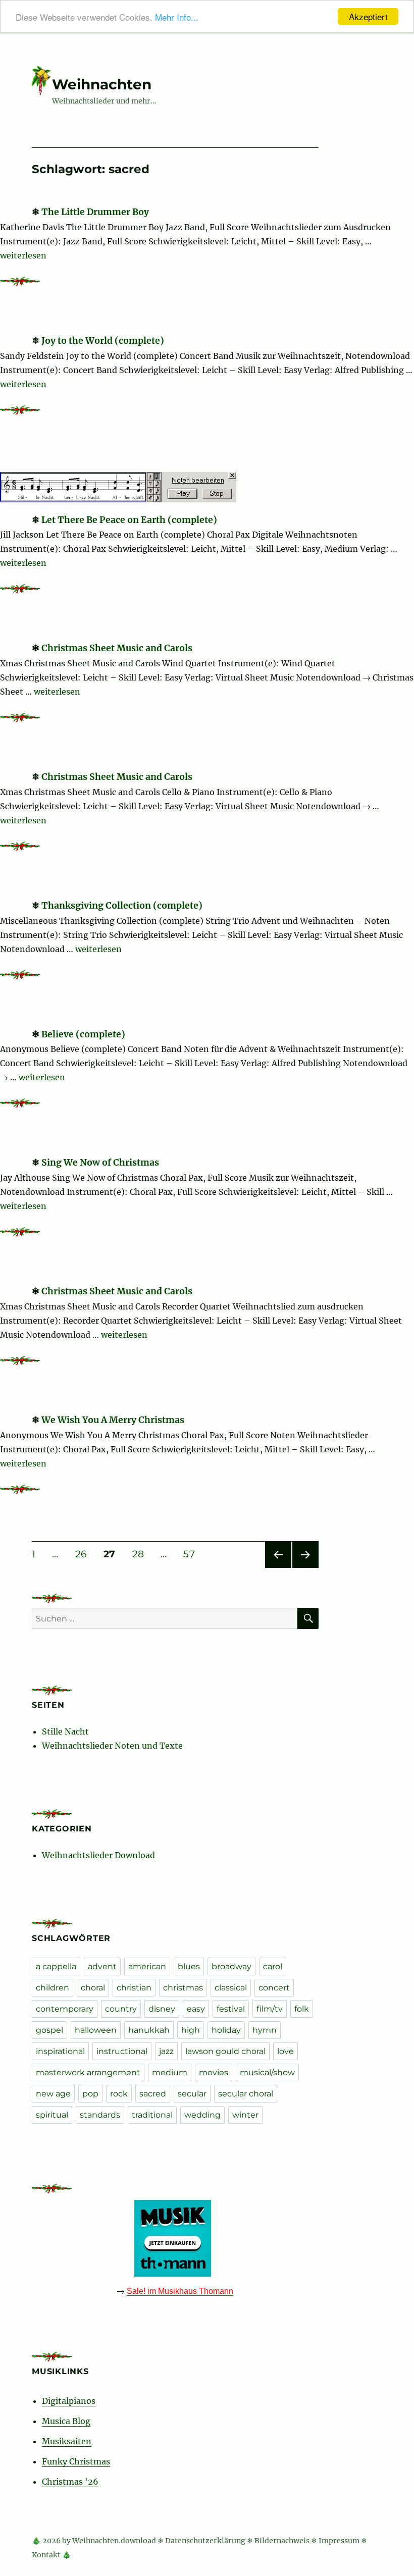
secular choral (246, 2094)
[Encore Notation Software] (121, 486)
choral (93, 1988)
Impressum (339, 2541)
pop (90, 2094)
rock (119, 2094)
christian (134, 1988)
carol (273, 1966)
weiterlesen (23, 255)
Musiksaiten (67, 2441)
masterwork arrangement (88, 2072)
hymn (265, 2030)
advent (102, 1966)
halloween (96, 2030)
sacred (153, 2094)
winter (245, 2115)
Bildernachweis (282, 2541)
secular (192, 2094)
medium (170, 2072)
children (53, 1988)
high (191, 2030)
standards (100, 2115)
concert (274, 1988)
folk (302, 2009)
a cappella (56, 1966)
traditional (152, 2115)
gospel (49, 2030)
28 (142, 1554)
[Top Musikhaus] (175, 2238)
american (147, 1966)
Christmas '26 (70, 2482)
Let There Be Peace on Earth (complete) (129, 520)
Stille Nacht (65, 1731)
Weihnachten (102, 84)
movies (214, 2072)
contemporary (65, 2009)
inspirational (60, 2051)
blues (189, 1966)
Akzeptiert (368, 16)
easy (196, 2009)
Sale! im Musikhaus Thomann (180, 2291)
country (121, 2009)
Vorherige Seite (277, 1568)
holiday (226, 2030)
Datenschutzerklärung (205, 2541)
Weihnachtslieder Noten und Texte (112, 1746)
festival (231, 2009)
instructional (122, 2051)
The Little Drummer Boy (95, 212)
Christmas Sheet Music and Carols (117, 648)
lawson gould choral (225, 2051)
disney (162, 2009)
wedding (202, 2115)
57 (192, 1554)
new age (53, 2094)
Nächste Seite (305, 1568)
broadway (231, 1966)
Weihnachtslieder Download (98, 1855)
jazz (166, 2051)
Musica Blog (66, 2421)
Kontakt (46, 2555)
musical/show (267, 2072)
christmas (183, 1988)
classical (231, 1988)
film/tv (270, 2009)
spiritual (52, 2115)
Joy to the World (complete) (103, 341)
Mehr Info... (177, 17)
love (286, 2051)
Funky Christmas (76, 2461)
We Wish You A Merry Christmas (113, 1420)
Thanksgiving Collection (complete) (122, 906)
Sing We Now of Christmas (100, 1163)
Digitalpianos (69, 2401)
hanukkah (149, 2030)
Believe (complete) (83, 1034)
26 (85, 1554)
